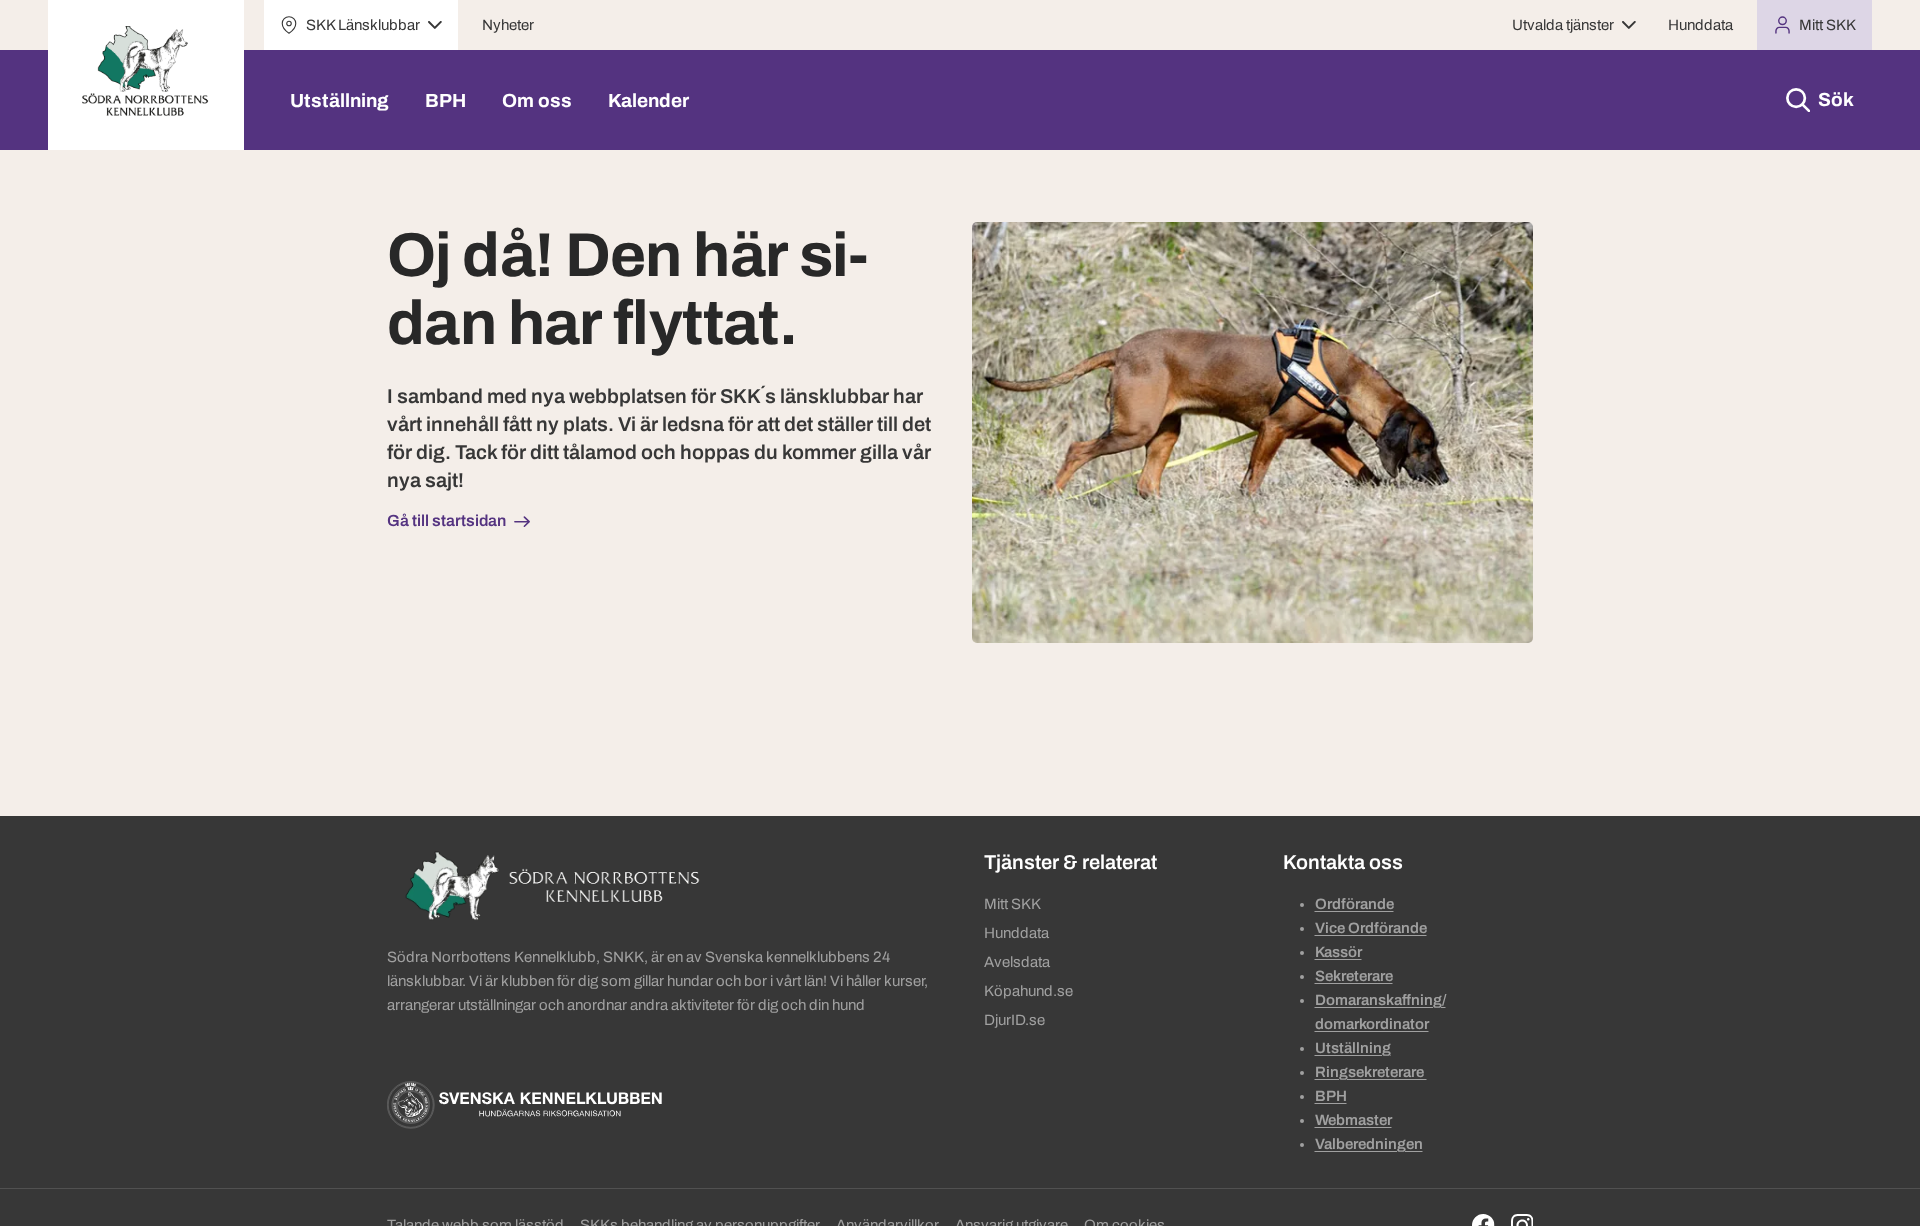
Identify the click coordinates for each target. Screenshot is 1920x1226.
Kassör (1338, 952)
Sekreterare (1354, 976)
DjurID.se (1014, 1020)
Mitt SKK (1012, 904)
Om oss (537, 100)
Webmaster (1353, 1120)
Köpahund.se (1028, 991)
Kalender (648, 100)
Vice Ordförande (1371, 928)
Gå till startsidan (446, 520)
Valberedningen (1369, 1144)
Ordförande (1354, 904)
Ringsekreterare (1371, 1072)
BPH (445, 100)
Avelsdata (1017, 962)
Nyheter (508, 25)
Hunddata (1700, 25)
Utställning (339, 100)
